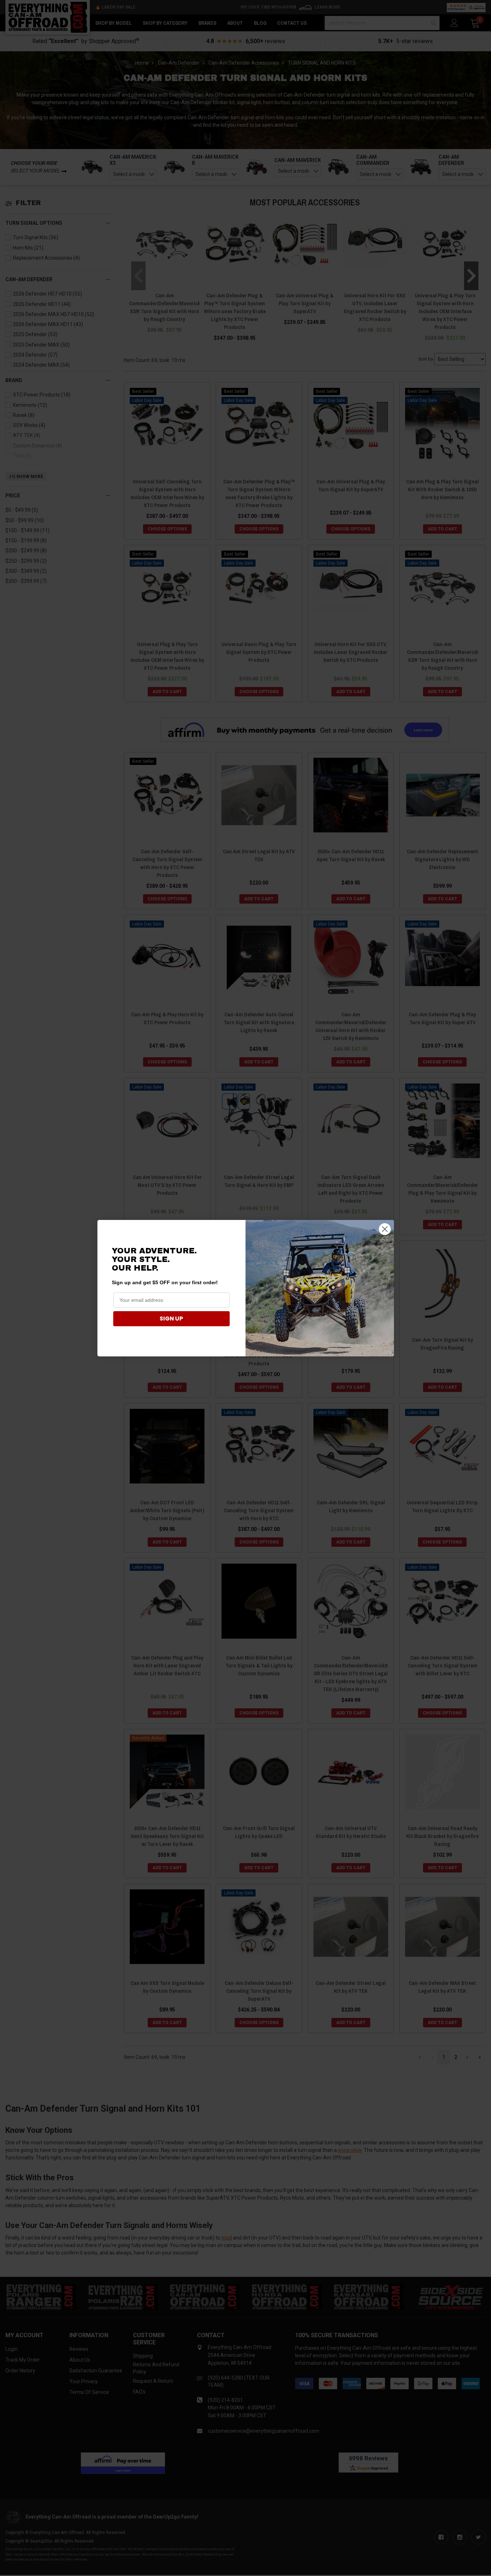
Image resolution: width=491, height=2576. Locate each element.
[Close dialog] (385, 1229)
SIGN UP (171, 1319)
